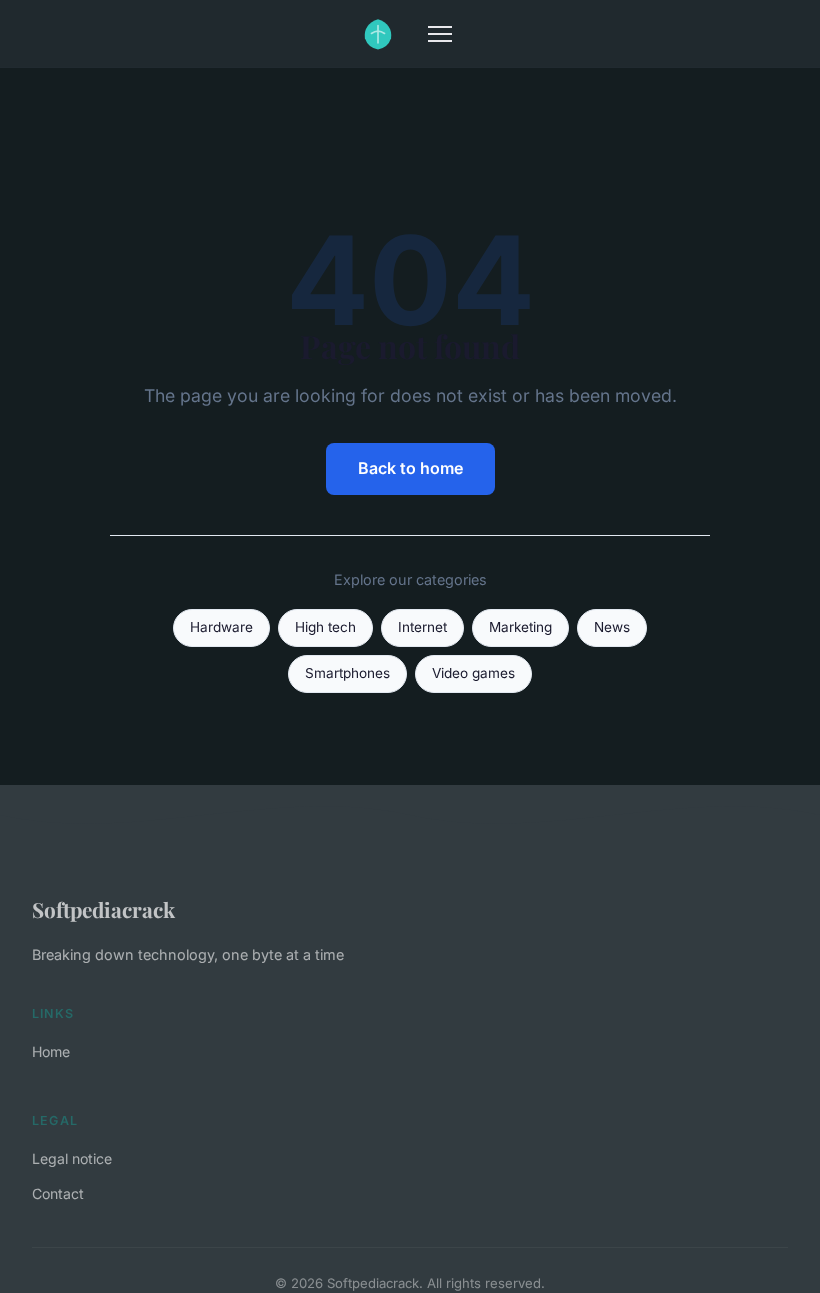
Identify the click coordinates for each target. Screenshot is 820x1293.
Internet (422, 627)
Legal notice (72, 1158)
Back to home (410, 468)
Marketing (520, 627)
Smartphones (347, 673)
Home (51, 1051)
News (612, 627)
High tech (325, 627)
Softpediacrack (103, 909)
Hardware (221, 627)
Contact (58, 1193)
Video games (473, 673)
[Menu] (440, 34)
